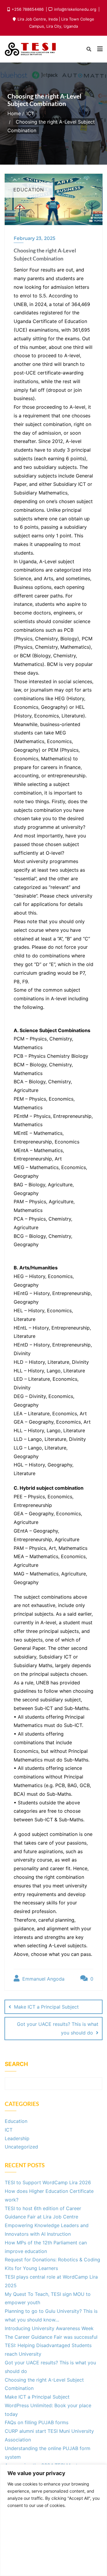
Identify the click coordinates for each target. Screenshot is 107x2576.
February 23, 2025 (34, 238)
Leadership (17, 2138)
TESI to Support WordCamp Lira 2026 (48, 2182)
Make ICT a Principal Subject (46, 2007)
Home (14, 113)
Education (16, 2121)
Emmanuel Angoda (43, 1979)
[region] (53, 2520)
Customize (54, 2544)
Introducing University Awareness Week (49, 2328)
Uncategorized (21, 2147)
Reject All (54, 2563)
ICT (30, 113)
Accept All (54, 2525)
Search (16, 2064)
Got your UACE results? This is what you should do (58, 2028)
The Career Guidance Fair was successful (51, 2337)
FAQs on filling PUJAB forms (37, 2422)
